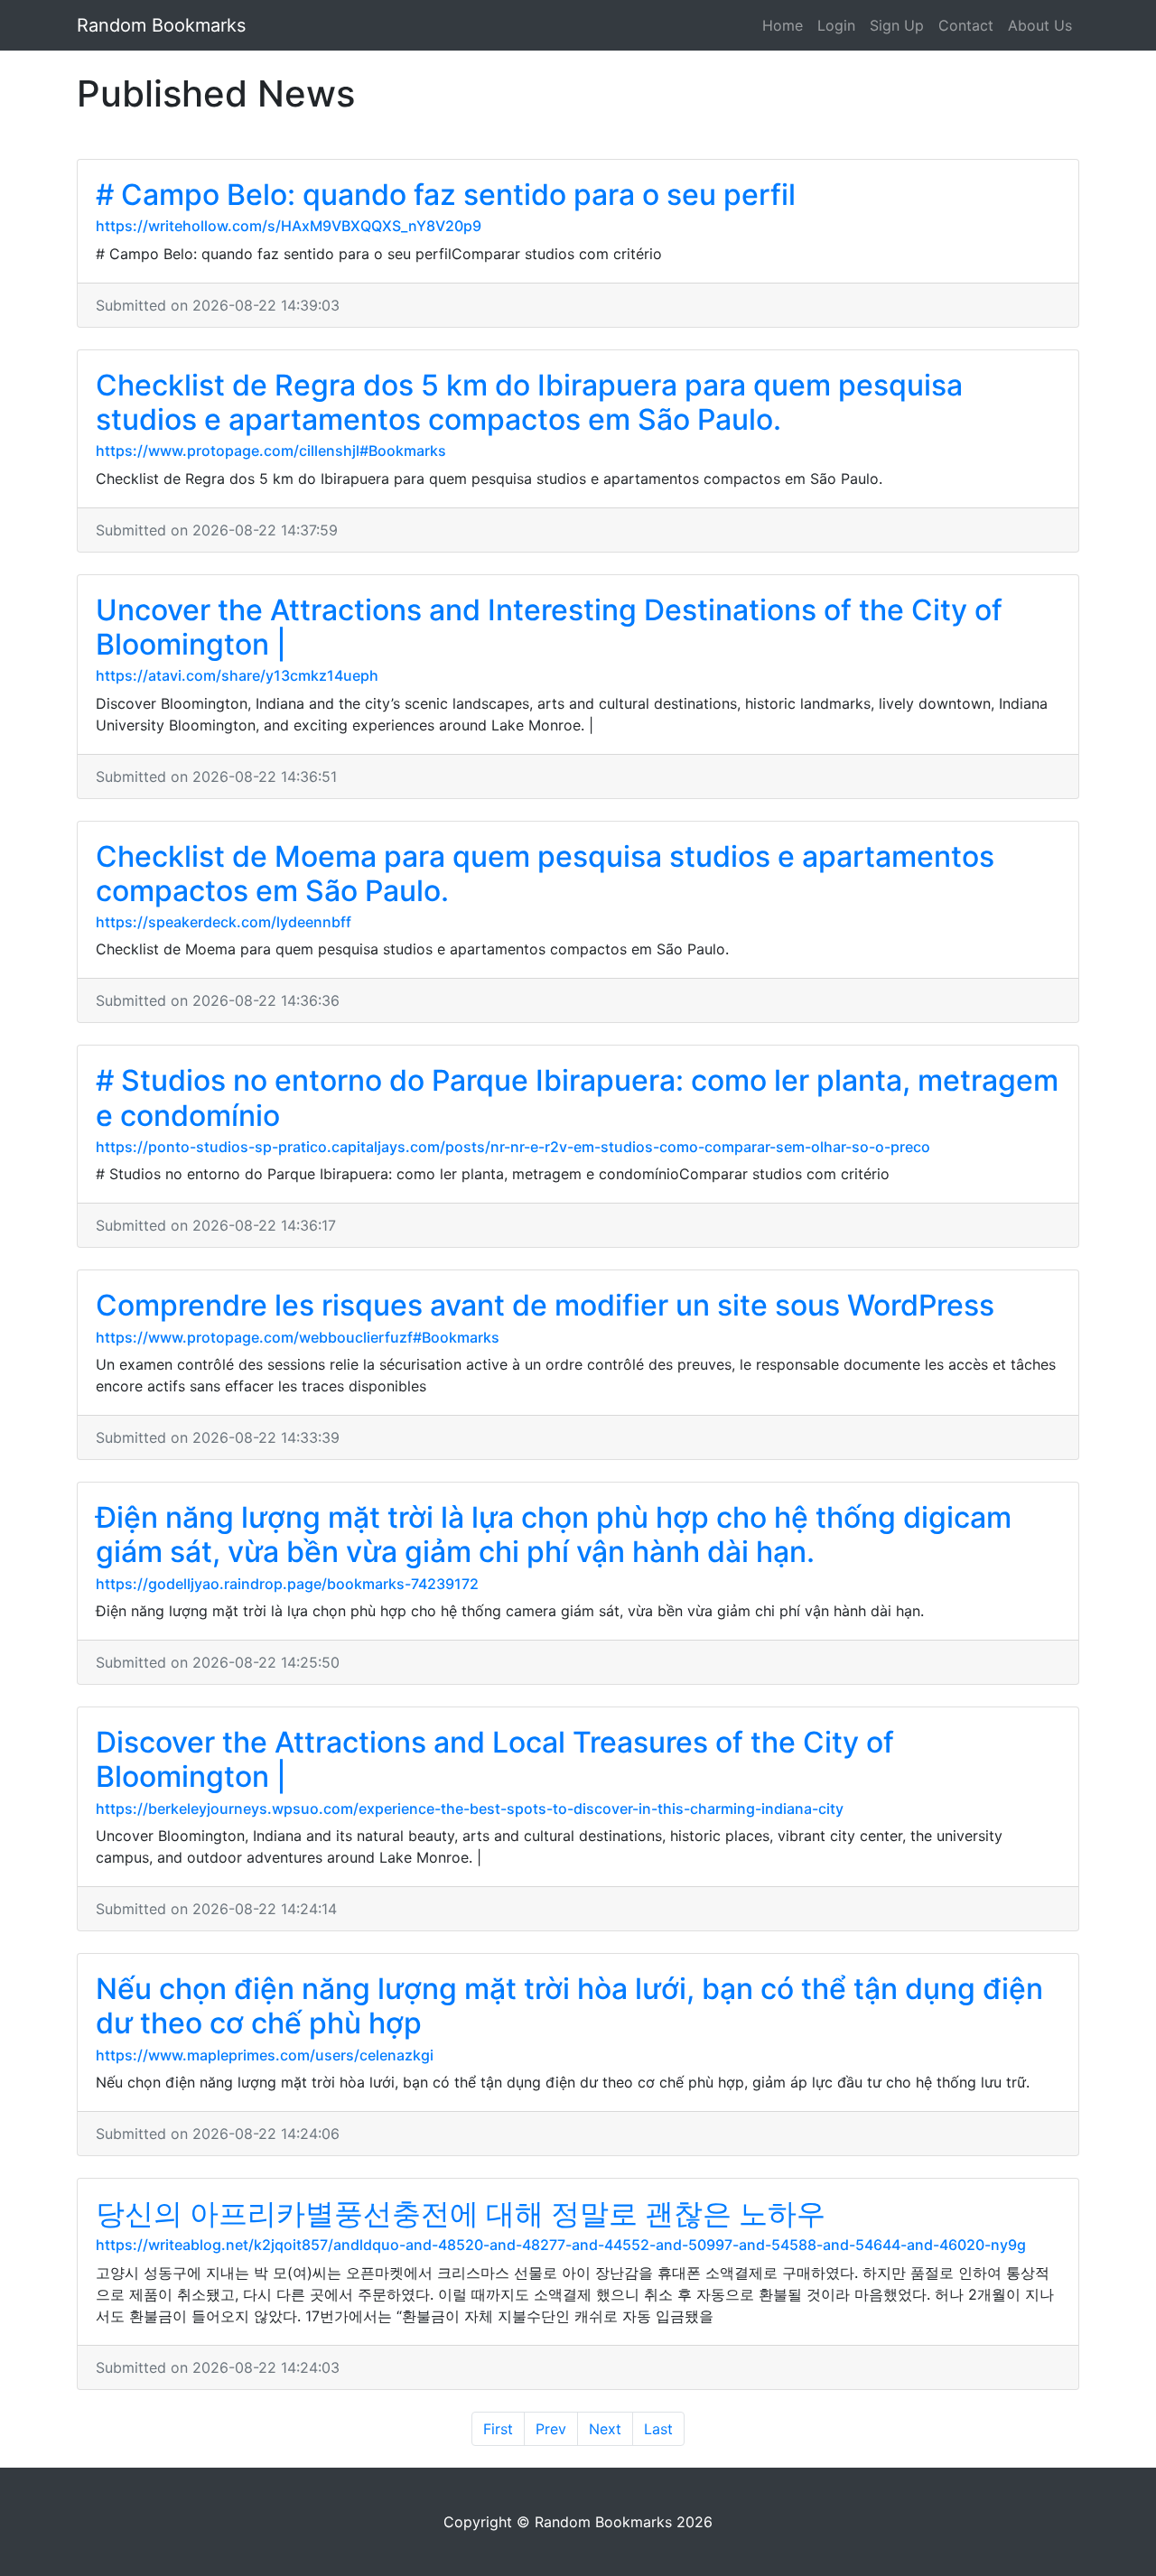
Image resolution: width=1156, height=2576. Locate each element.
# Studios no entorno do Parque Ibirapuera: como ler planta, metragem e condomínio (577, 1097)
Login (836, 25)
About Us (1040, 25)
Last (658, 2429)
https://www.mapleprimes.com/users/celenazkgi (265, 2055)
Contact (966, 25)
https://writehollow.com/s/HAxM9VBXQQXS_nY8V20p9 (289, 226)
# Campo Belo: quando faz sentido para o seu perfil (446, 195)
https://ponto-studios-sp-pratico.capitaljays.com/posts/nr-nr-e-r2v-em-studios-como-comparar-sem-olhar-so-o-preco (513, 1147)
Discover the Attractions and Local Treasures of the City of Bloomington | (495, 1759)
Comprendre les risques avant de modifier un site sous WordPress (545, 1305)
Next (605, 2429)
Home (783, 25)
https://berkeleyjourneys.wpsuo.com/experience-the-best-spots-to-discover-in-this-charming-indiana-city (470, 1809)
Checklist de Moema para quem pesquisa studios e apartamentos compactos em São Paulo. (545, 874)
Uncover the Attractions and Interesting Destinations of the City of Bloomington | (549, 627)
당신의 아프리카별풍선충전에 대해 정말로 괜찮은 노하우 (461, 2213)
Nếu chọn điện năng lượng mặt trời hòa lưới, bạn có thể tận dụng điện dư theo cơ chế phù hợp (569, 2006)
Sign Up (897, 25)
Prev (551, 2429)
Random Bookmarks (161, 25)
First (498, 2429)
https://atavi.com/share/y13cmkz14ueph (237, 675)
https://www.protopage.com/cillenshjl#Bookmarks (271, 451)
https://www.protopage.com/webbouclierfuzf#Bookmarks (298, 1337)
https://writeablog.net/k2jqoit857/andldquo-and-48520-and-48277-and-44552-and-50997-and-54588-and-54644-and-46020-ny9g (561, 2245)
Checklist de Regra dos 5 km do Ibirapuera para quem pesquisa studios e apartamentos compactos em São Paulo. (529, 402)
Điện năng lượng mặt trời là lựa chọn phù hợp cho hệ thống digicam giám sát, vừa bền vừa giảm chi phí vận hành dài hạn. (554, 1534)
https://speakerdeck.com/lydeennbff (224, 922)
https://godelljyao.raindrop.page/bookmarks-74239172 (287, 1584)
